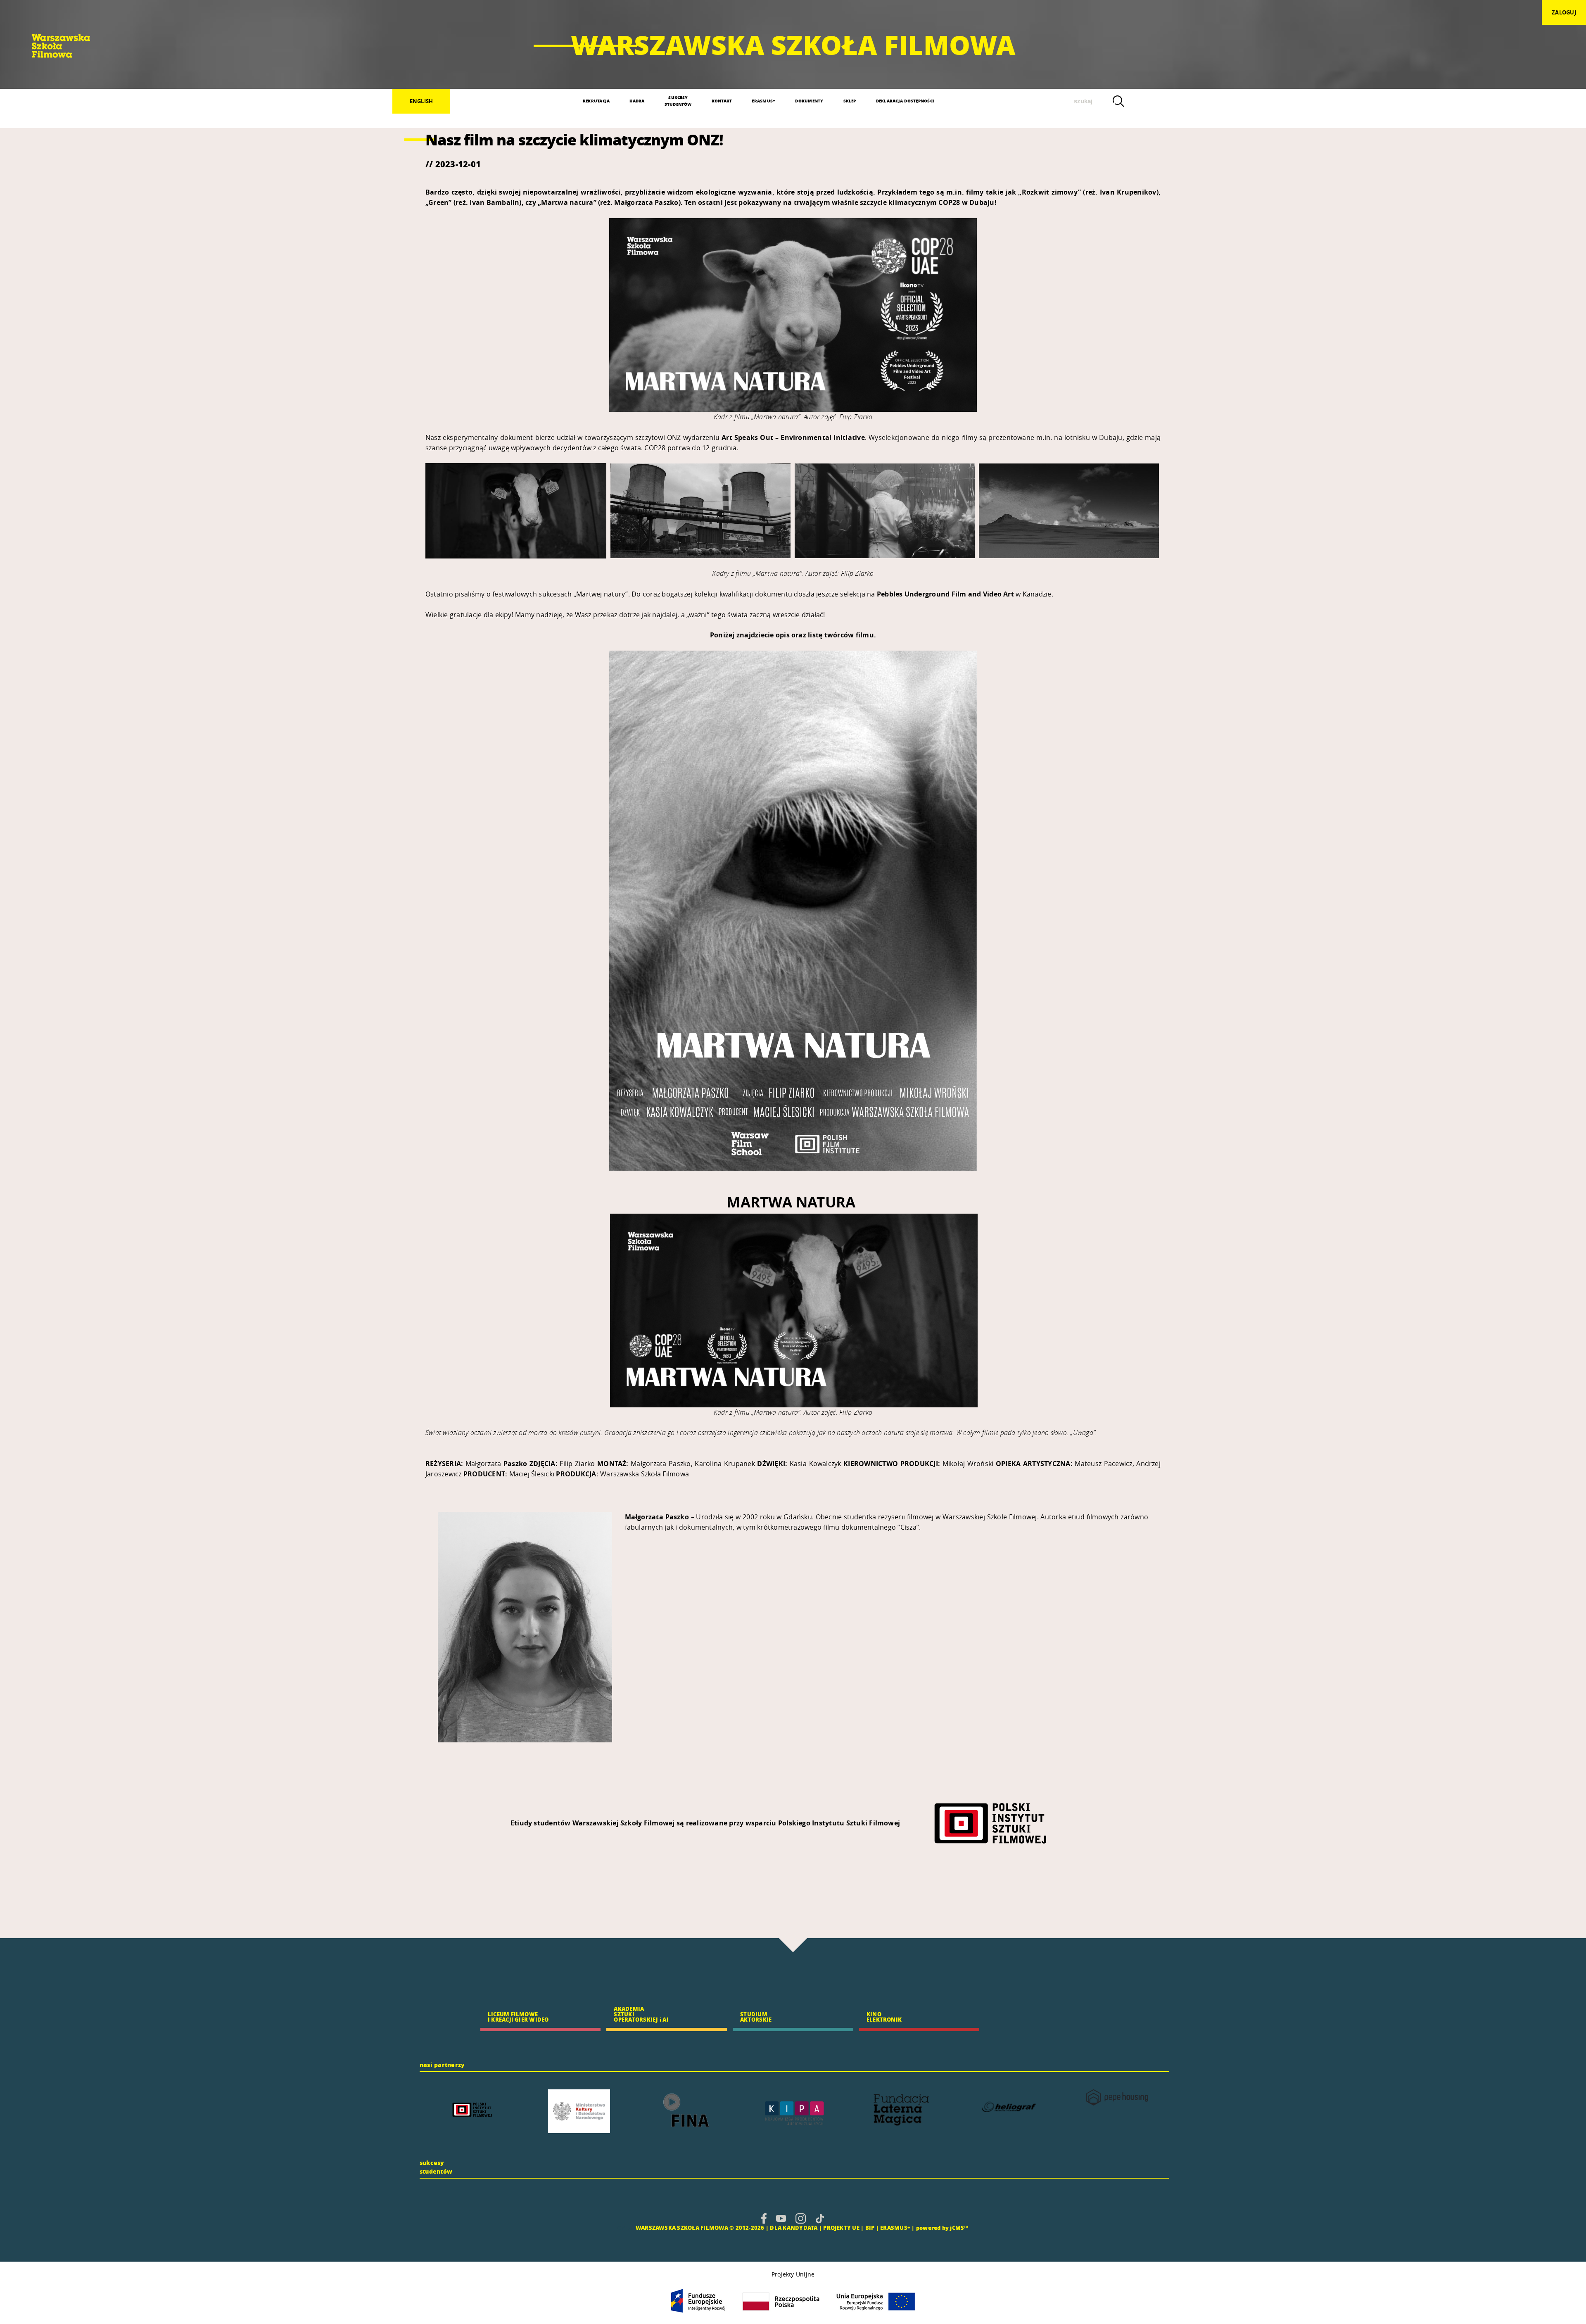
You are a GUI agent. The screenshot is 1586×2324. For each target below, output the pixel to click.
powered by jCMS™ (942, 2228)
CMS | (626, 2228)
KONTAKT (722, 101)
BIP (870, 2228)
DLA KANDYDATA (794, 2228)
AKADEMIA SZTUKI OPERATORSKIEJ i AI (641, 2014)
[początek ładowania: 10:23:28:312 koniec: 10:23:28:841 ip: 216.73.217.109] (764, 2218)
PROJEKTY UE (841, 2228)
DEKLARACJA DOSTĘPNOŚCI (905, 101)
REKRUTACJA (596, 101)
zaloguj (1564, 12)
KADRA (637, 101)
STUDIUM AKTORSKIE (756, 2017)
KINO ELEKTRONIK (884, 2017)
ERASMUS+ (763, 101)
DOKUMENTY (809, 101)
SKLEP (850, 101)
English (421, 101)
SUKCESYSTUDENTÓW (678, 101)
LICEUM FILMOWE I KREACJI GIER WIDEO (518, 2017)
